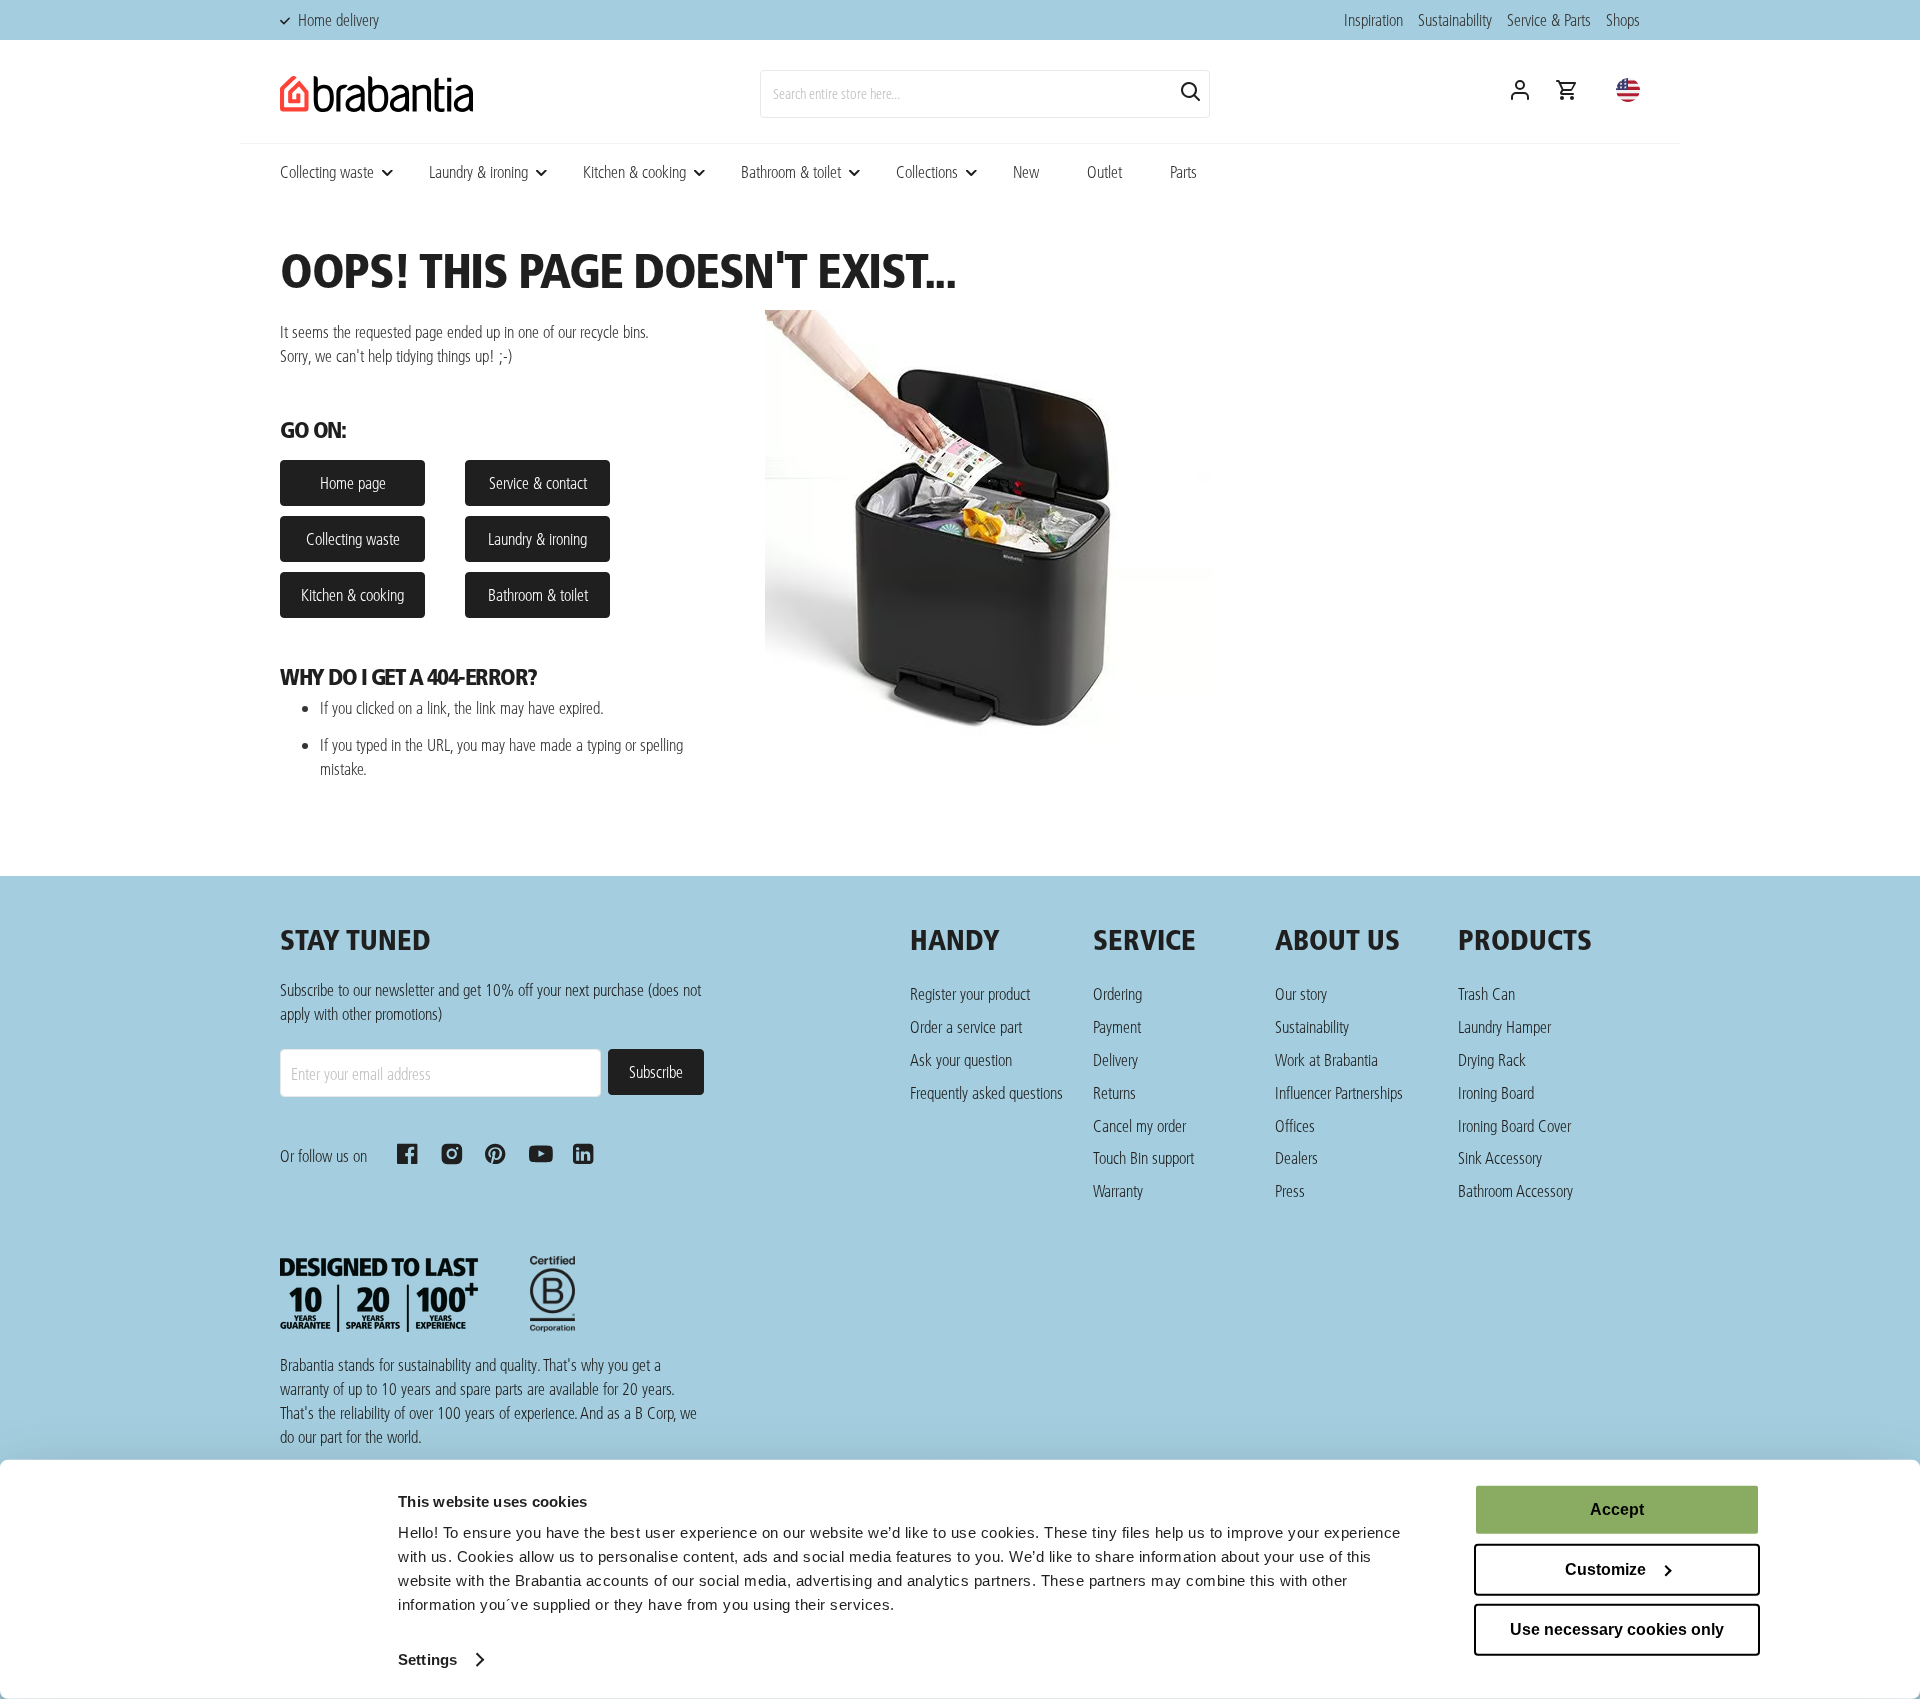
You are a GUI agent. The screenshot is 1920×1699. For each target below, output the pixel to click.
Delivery (1115, 1059)
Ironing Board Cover (1514, 1125)
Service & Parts (1549, 19)
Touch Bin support (1143, 1157)
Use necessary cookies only (1617, 1629)
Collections (927, 171)
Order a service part (966, 1026)
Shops (1623, 19)
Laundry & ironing (478, 171)
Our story (1301, 993)
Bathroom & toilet (791, 171)
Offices (1295, 1125)
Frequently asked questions (986, 1092)
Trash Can (1486, 993)
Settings (427, 1659)
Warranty (1118, 1190)
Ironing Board (1496, 1092)
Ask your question (961, 1059)
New (1026, 171)
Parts (1183, 171)
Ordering (1117, 993)
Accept (1617, 1509)
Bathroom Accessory (1515, 1190)
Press (1290, 1190)
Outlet (1104, 171)
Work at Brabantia (1326, 1059)
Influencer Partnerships (1339, 1092)
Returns (1114, 1092)
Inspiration (1373, 19)
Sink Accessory (1500, 1157)
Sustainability (1455, 19)
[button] (1628, 90)
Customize (1605, 1569)
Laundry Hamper (1504, 1026)
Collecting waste (327, 171)
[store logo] (376, 94)
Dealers (1296, 1157)
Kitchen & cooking (634, 171)
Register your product (970, 993)
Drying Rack (1492, 1059)
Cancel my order (1139, 1125)
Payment (1117, 1026)
